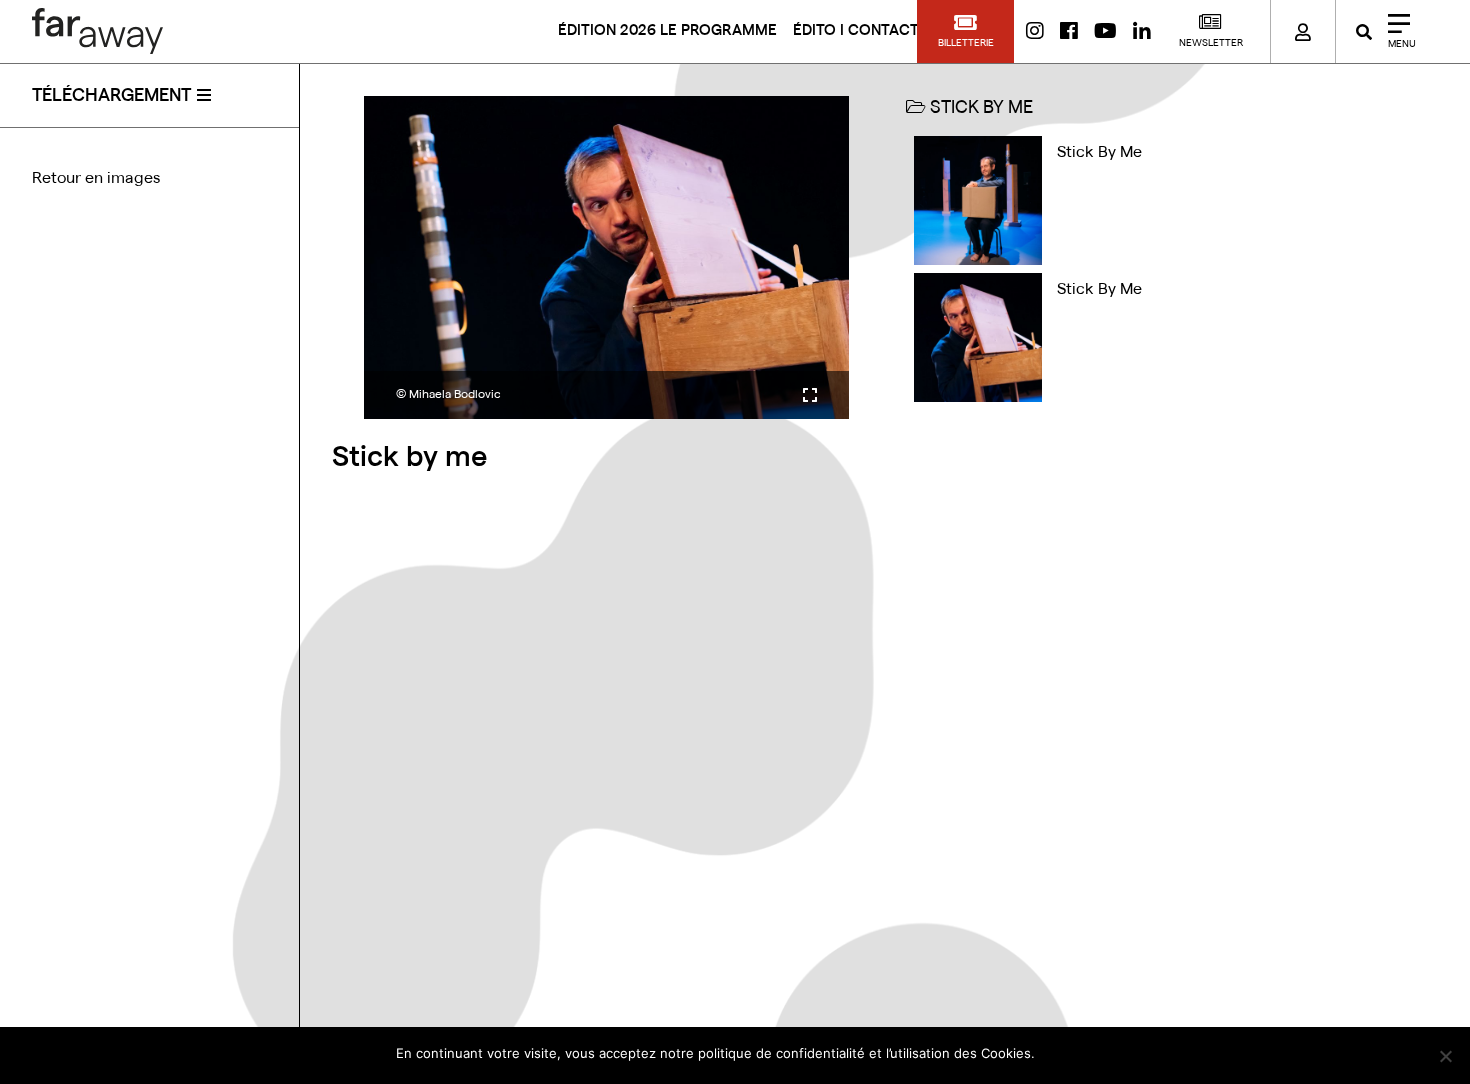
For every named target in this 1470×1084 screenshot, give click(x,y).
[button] (965, 31)
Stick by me (1099, 152)
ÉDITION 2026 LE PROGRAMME (667, 30)
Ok (1059, 1053)
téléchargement (111, 95)
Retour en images (96, 178)
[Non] (1445, 1056)
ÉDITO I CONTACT (856, 30)
